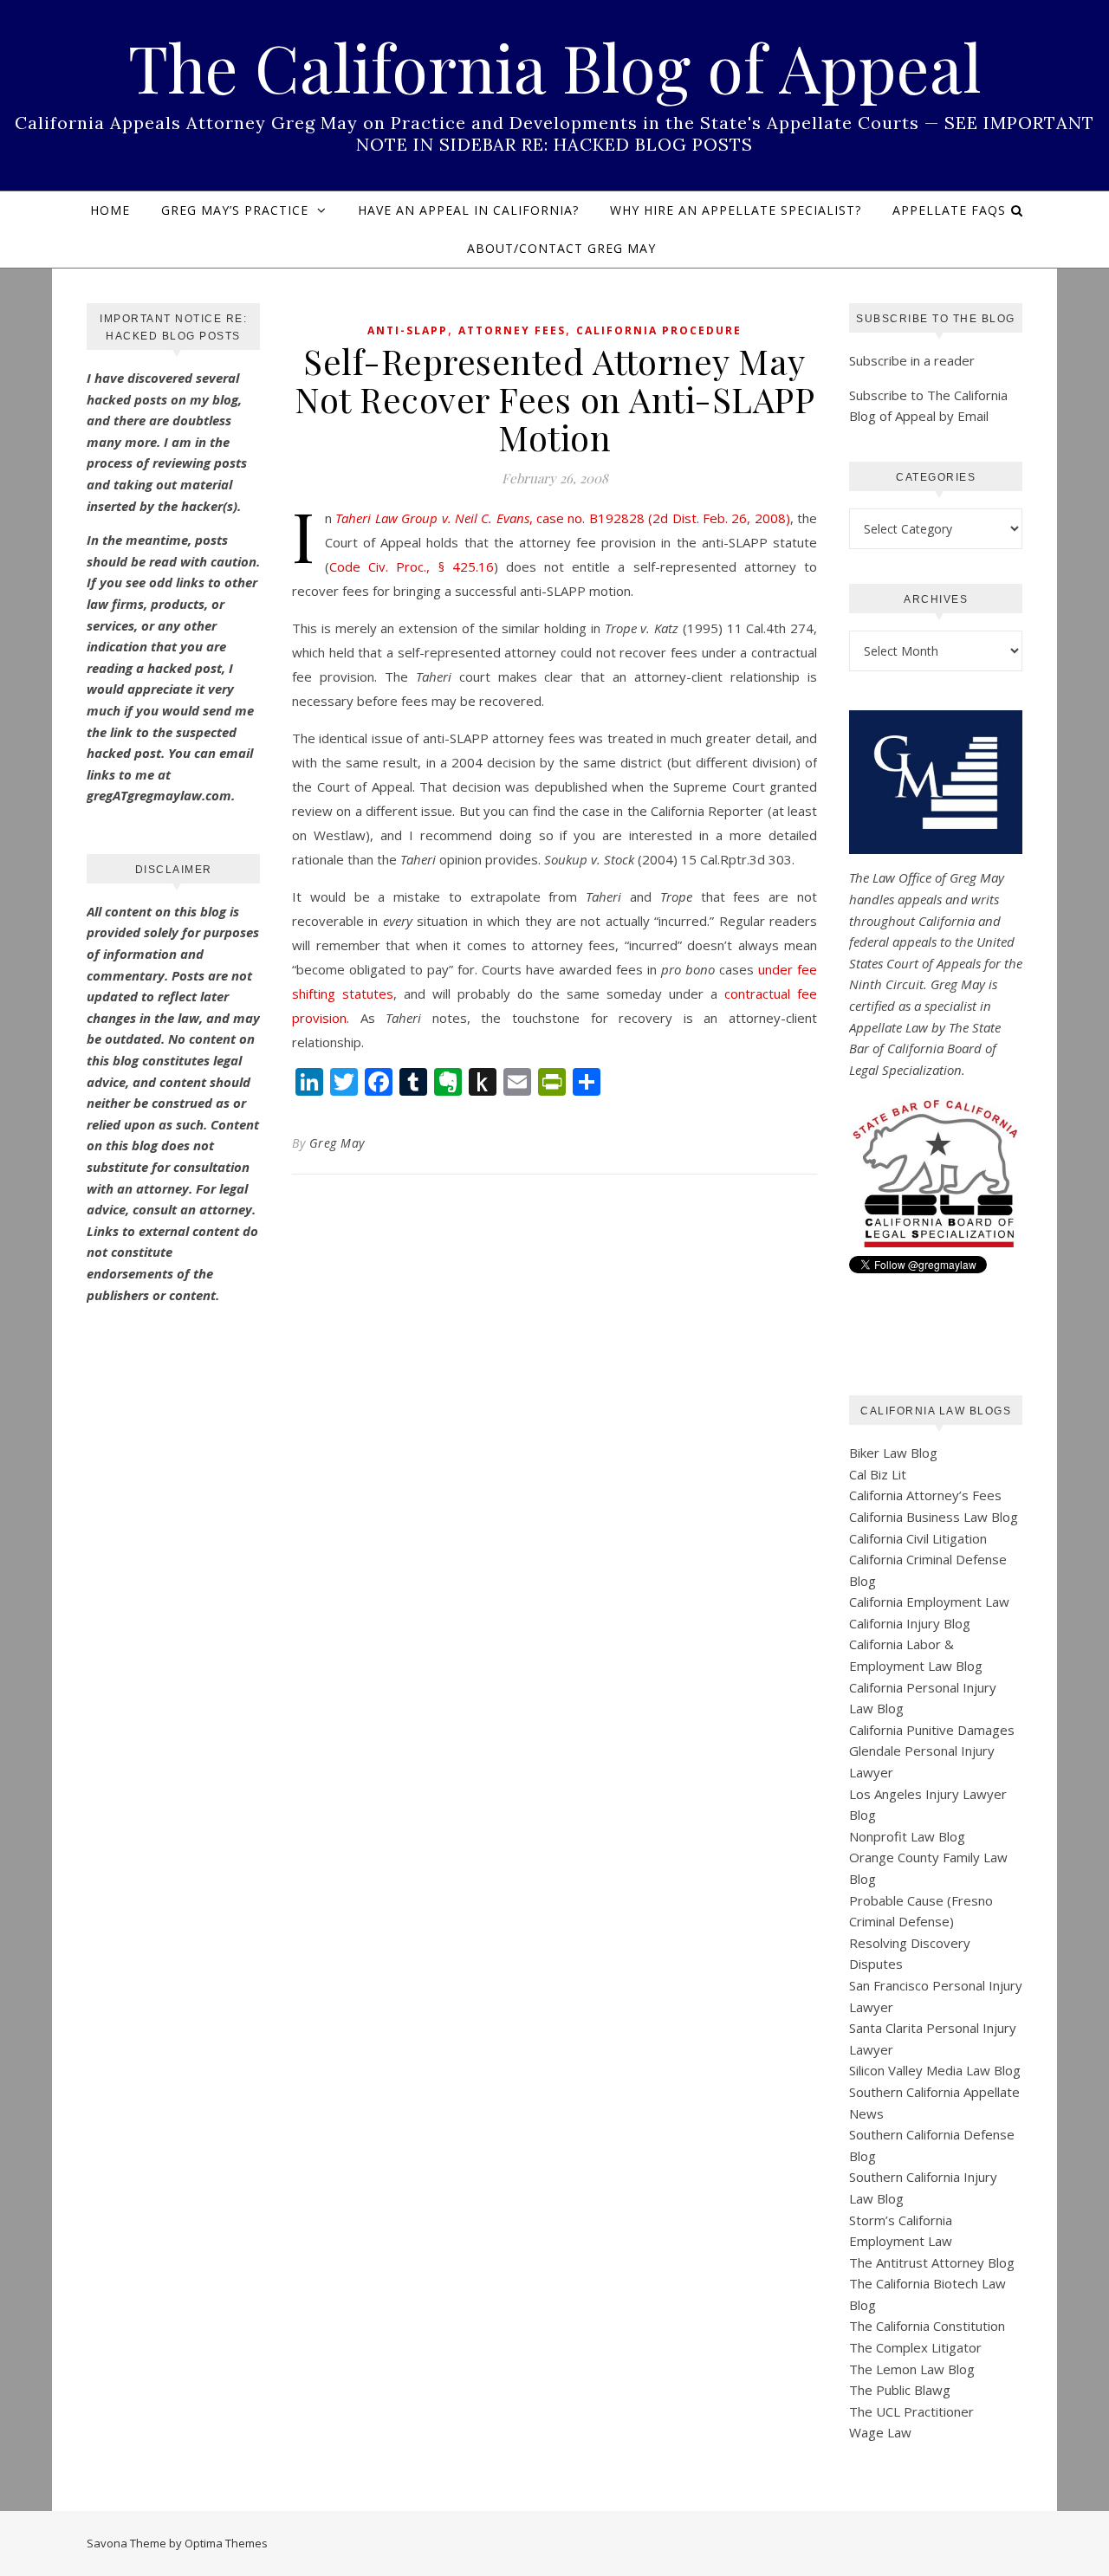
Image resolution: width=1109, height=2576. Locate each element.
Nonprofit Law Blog (907, 1836)
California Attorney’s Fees (925, 1495)
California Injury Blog (910, 1623)
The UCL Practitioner (911, 2411)
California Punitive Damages (932, 1730)
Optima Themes (226, 2543)
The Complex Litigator (915, 2347)
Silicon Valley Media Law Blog (935, 2070)
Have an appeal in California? (468, 210)
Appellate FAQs (949, 210)
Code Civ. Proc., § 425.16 (412, 566)
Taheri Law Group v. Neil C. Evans (432, 518)
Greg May (337, 1143)
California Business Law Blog (934, 1517)
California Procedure (659, 330)
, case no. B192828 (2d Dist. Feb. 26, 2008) (660, 518)
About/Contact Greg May (561, 248)
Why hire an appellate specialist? (736, 210)
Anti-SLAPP (408, 330)
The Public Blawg (900, 2390)
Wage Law (880, 2432)
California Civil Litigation (918, 1538)
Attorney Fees (512, 330)
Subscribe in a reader (912, 360)
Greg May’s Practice (235, 210)
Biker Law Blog (893, 1453)
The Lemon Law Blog (912, 2369)
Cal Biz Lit (878, 1474)
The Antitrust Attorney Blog (932, 2262)
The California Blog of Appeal (555, 67)
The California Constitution (927, 2326)
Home (110, 210)
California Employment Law (929, 1602)
